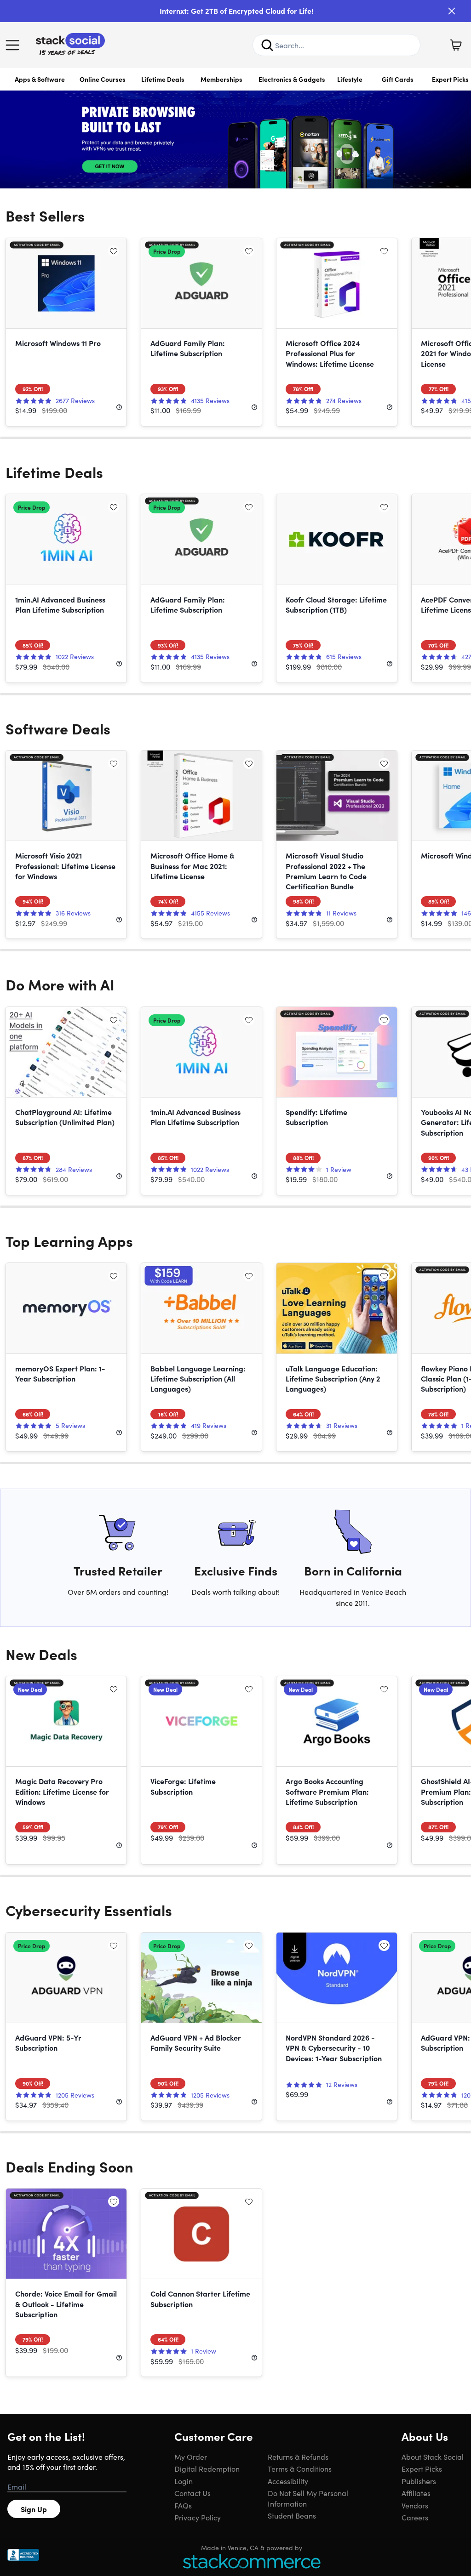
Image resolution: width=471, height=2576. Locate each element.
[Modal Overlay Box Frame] (235, 1288)
